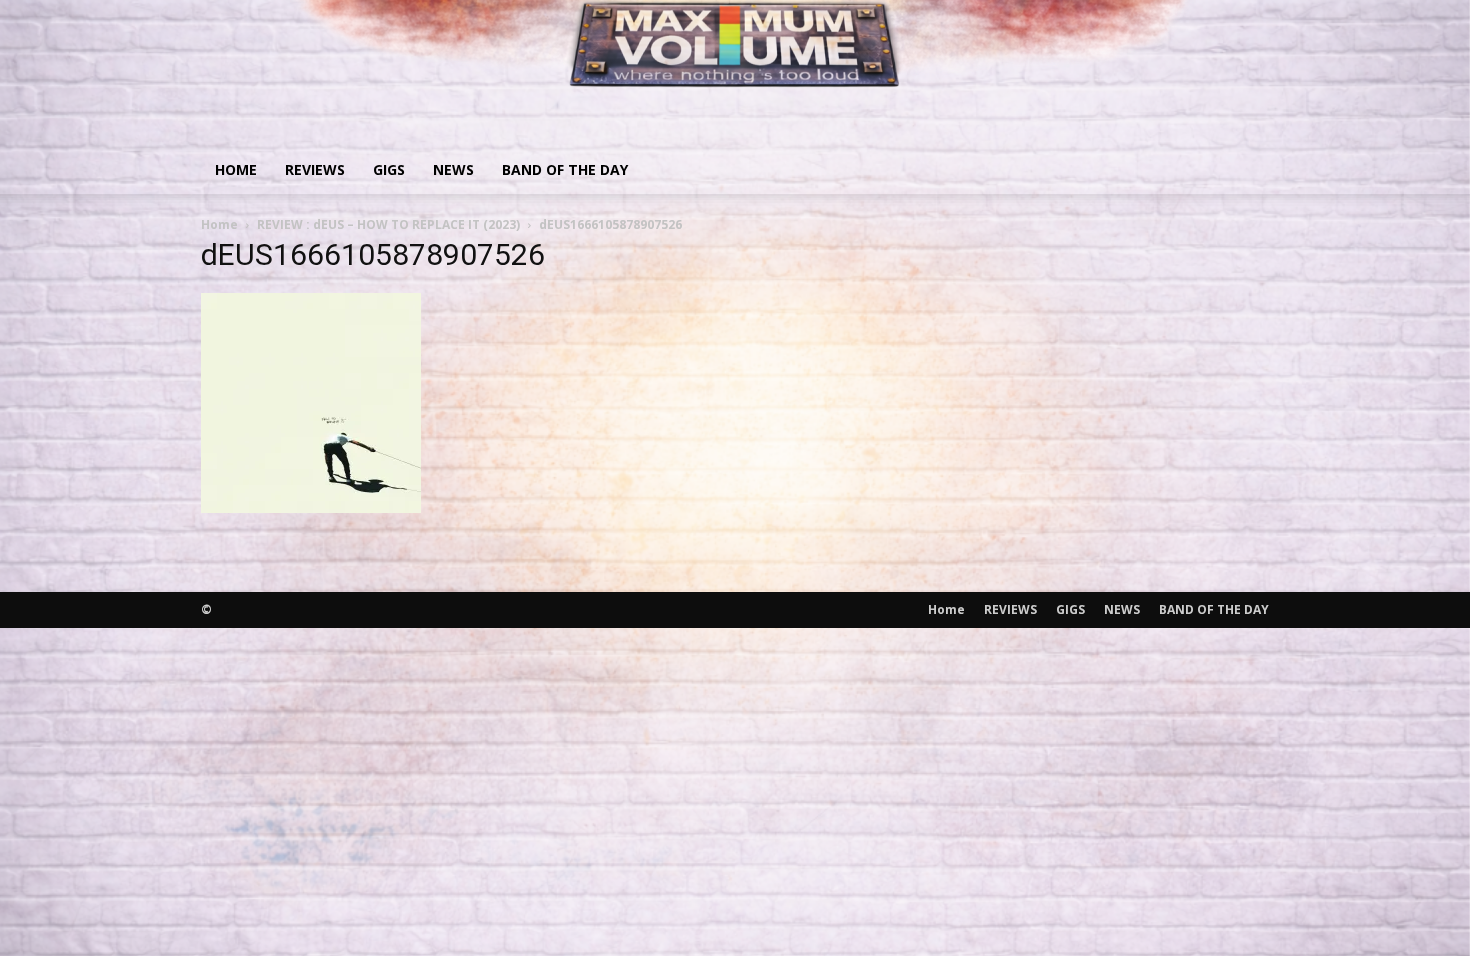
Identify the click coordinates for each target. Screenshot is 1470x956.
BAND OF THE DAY (565, 169)
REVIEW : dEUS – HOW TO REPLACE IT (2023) (388, 224)
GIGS (389, 169)
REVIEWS (315, 169)
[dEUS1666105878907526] (311, 506)
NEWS (453, 169)
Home (236, 169)
